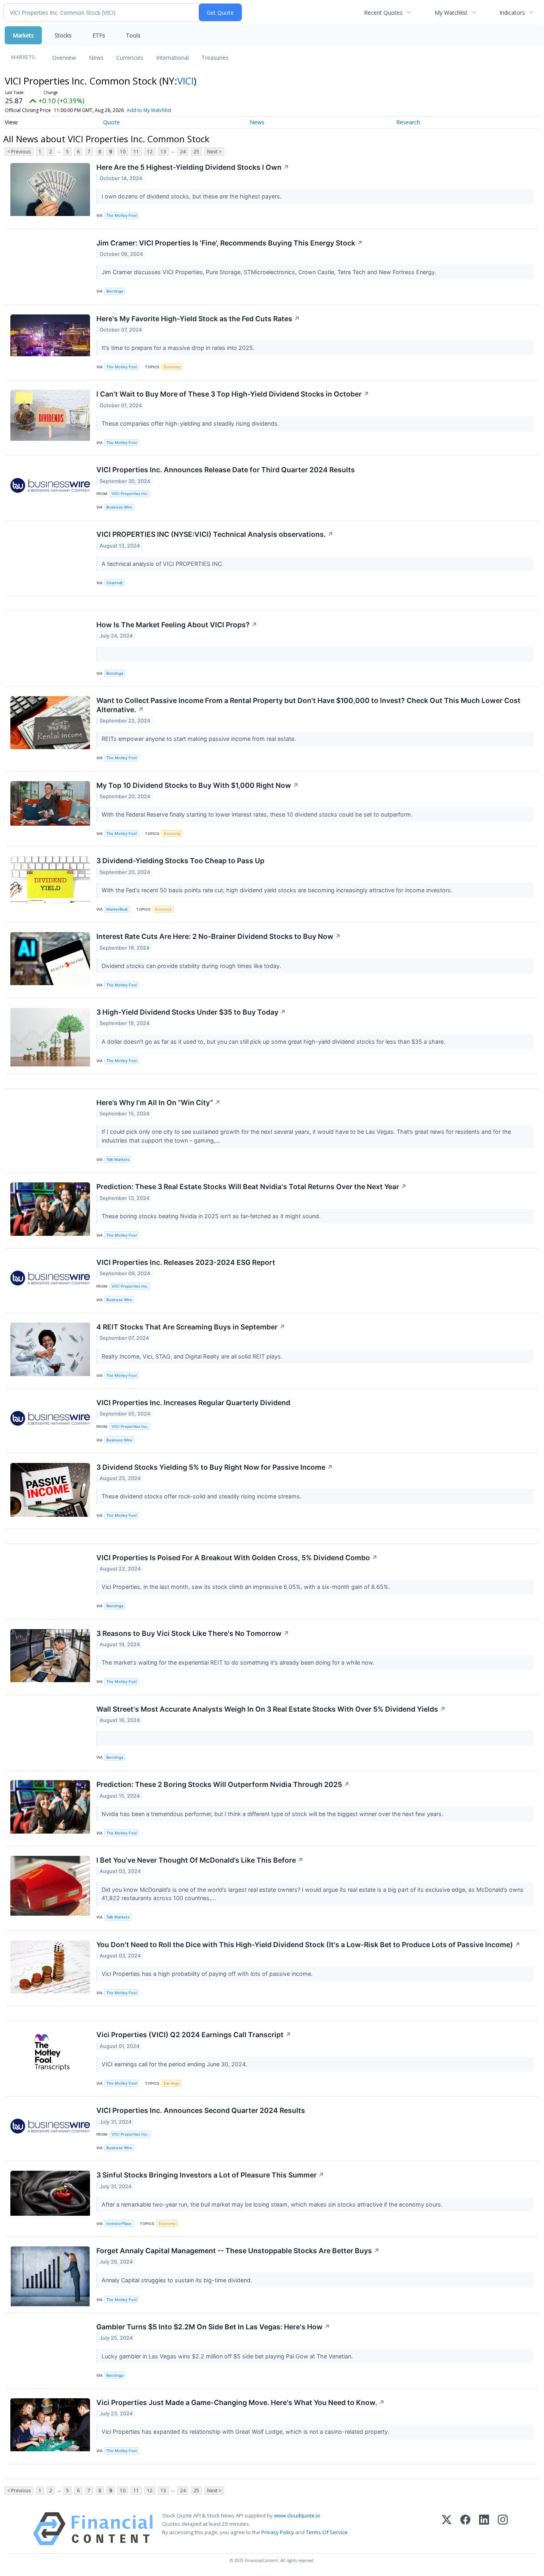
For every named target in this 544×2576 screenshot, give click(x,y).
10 (123, 152)
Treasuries (215, 58)
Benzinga (115, 291)
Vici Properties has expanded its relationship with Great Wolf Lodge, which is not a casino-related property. (246, 2432)
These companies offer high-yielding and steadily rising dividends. (191, 423)
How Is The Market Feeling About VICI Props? (177, 625)
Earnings (172, 2083)
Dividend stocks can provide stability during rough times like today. (192, 966)
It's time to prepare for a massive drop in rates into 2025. (179, 348)
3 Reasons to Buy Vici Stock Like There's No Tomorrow (193, 1633)
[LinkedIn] (484, 2529)
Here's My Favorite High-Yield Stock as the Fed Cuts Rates (198, 319)
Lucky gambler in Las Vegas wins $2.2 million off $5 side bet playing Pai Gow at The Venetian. (228, 2356)
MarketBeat (117, 909)
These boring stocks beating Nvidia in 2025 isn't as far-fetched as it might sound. (212, 1216)
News (96, 58)
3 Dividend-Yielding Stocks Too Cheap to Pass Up (180, 861)
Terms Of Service (327, 2532)
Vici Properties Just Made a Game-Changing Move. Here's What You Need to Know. (241, 2402)
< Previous (19, 152)
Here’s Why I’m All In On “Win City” (159, 1102)
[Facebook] (465, 2529)
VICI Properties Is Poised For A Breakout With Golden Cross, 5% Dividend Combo (237, 1558)
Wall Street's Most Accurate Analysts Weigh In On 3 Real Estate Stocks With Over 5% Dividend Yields (271, 1709)
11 (136, 152)
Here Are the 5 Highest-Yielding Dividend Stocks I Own (193, 167)
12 (150, 152)
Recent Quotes (383, 13)
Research (408, 122)
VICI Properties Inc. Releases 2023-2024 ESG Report (186, 1262)
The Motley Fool (121, 215)
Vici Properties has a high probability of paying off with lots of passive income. (208, 1974)
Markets (23, 35)
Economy (172, 367)
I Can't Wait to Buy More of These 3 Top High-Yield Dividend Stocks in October (233, 394)
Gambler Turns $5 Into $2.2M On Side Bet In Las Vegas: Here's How (213, 2327)
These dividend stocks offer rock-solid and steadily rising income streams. (202, 1496)
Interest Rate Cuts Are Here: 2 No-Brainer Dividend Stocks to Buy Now (219, 936)
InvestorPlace (119, 2224)
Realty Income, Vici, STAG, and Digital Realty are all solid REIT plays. (193, 1356)
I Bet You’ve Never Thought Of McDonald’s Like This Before (200, 1860)
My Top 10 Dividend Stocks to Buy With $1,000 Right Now (198, 785)
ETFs (99, 35)
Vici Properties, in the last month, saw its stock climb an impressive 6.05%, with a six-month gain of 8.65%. (247, 1587)
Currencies (130, 58)
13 (163, 152)
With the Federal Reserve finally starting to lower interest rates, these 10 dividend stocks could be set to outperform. (258, 814)
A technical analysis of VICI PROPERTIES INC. (163, 564)
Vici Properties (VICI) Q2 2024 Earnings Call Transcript (194, 2035)
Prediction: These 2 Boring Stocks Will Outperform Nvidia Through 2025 (223, 1784)
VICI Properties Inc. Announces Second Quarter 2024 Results (201, 2110)
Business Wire (119, 507)
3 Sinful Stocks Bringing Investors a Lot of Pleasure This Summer (210, 2175)
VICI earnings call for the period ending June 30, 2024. (175, 2064)
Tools (133, 35)
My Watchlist (451, 13)
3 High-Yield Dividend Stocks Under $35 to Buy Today (191, 1012)
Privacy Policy (278, 2532)
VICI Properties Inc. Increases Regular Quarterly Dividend (193, 1403)
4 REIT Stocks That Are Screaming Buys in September (191, 1327)
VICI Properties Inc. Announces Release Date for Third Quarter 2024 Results (226, 470)
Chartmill (114, 583)
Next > (214, 152)
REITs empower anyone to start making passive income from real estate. (200, 739)
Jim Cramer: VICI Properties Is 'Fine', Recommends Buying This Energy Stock (230, 243)
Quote (112, 122)
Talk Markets (118, 1159)
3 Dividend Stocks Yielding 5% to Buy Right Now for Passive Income (215, 1467)
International (172, 58)
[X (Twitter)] (447, 2529)
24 (183, 152)
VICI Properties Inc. (130, 494)
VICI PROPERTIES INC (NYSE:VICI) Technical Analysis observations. (215, 534)
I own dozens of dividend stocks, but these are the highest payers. (192, 196)
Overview (64, 58)
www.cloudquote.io (297, 2515)
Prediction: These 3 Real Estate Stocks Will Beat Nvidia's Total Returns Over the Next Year (251, 1187)
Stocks (63, 35)
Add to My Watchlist (149, 110)
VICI (185, 81)
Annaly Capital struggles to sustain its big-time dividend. (178, 2280)
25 (196, 152)
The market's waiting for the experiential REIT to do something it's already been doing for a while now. (239, 1662)
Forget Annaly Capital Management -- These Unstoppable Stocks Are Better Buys (238, 2251)
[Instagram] (503, 2529)
